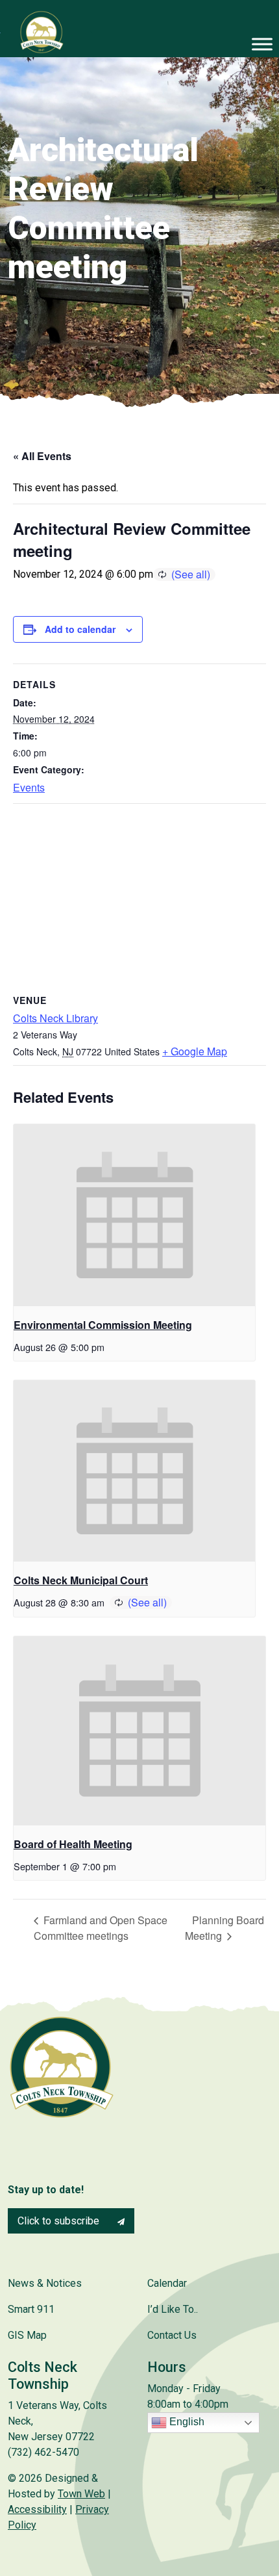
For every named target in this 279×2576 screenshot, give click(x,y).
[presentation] (134, 1215)
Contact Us (172, 2335)
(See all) (191, 574)
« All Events (42, 456)
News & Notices (45, 2283)
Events (29, 787)
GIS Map (27, 2335)
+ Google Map (195, 1051)
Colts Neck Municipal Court (81, 1580)
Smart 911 (31, 2309)
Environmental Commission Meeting (103, 1325)
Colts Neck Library (55, 1018)
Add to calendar (80, 629)
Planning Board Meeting (224, 1928)
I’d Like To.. (173, 2309)
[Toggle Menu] (262, 44)
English (186, 2422)
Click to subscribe (60, 2221)
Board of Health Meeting (73, 1844)
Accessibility (37, 2509)
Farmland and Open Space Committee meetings (101, 1928)
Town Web (81, 2494)
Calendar (167, 2283)
